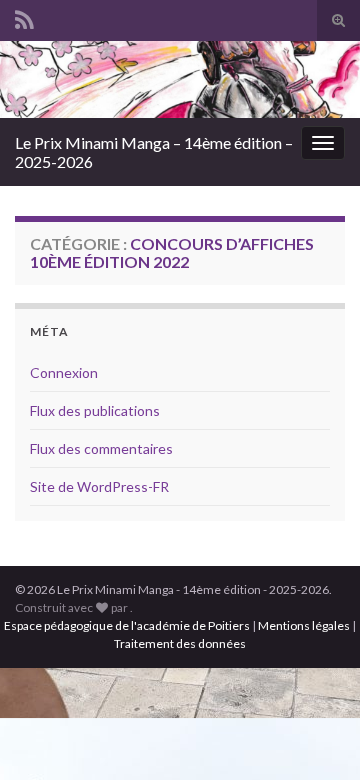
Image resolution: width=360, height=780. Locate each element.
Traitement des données (180, 643)
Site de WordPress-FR (99, 486)
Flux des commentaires (101, 448)
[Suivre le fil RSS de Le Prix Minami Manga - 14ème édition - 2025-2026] (24, 16)
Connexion (64, 372)
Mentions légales (304, 625)
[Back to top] (315, 735)
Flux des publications (95, 410)
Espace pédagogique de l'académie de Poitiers (127, 625)
